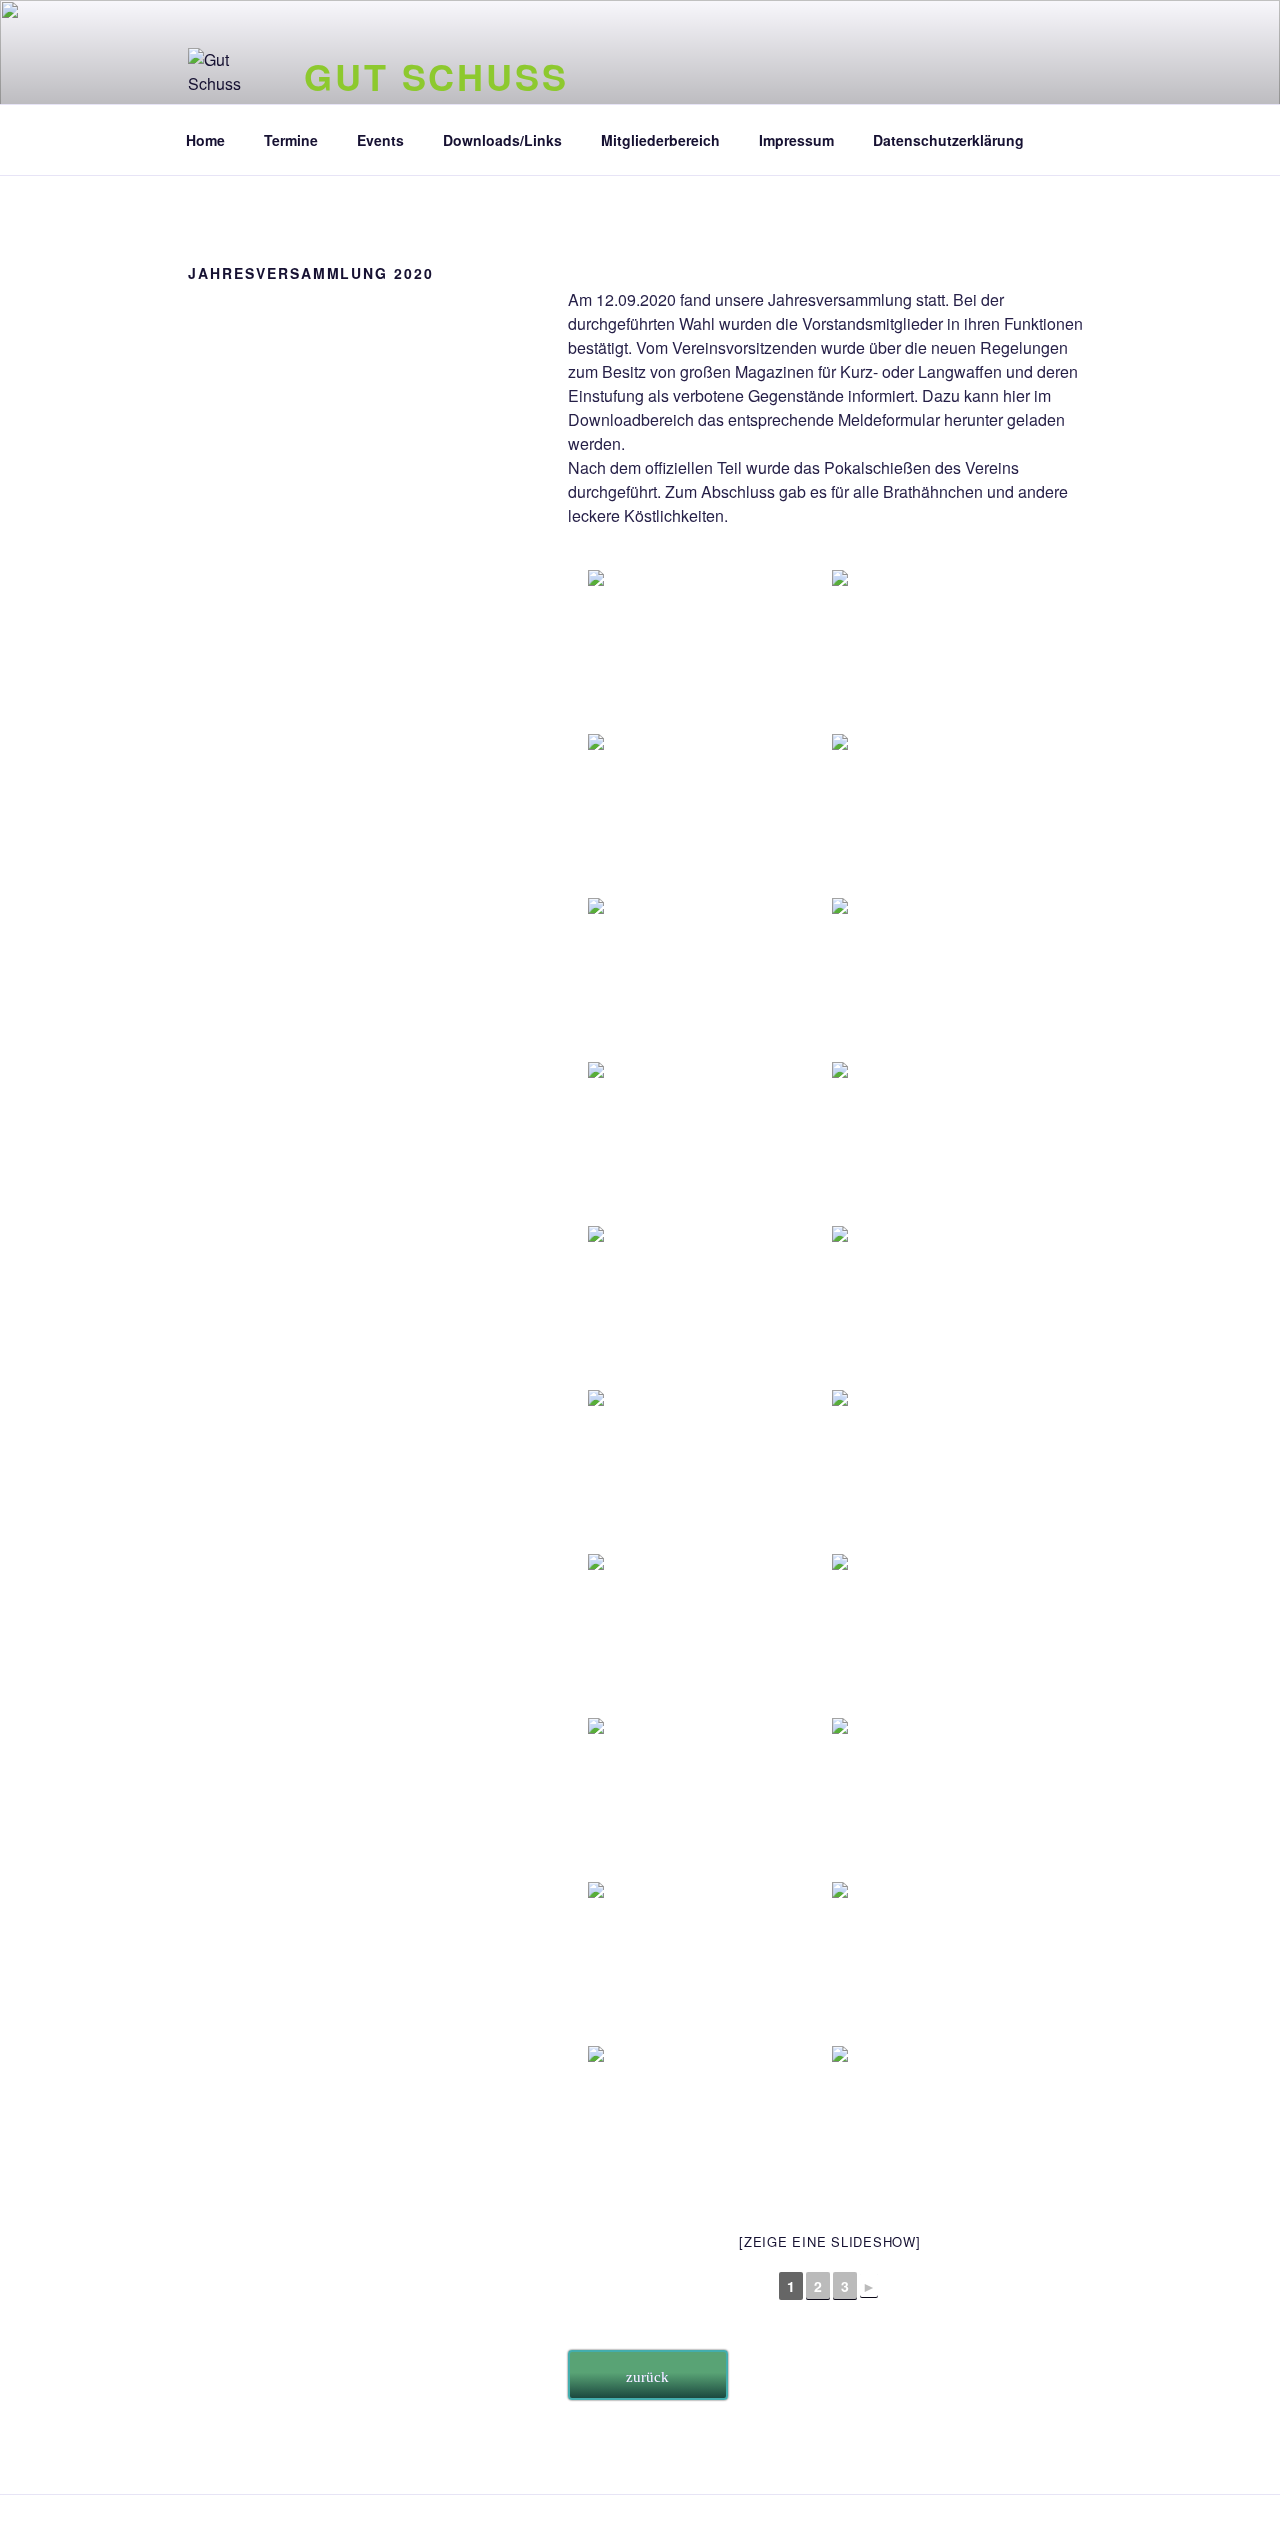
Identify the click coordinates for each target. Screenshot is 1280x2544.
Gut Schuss (436, 76)
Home (205, 140)
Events (380, 140)
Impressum (796, 140)
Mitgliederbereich (660, 140)
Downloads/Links (502, 140)
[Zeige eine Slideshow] (830, 2241)
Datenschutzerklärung (948, 140)
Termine (291, 140)
